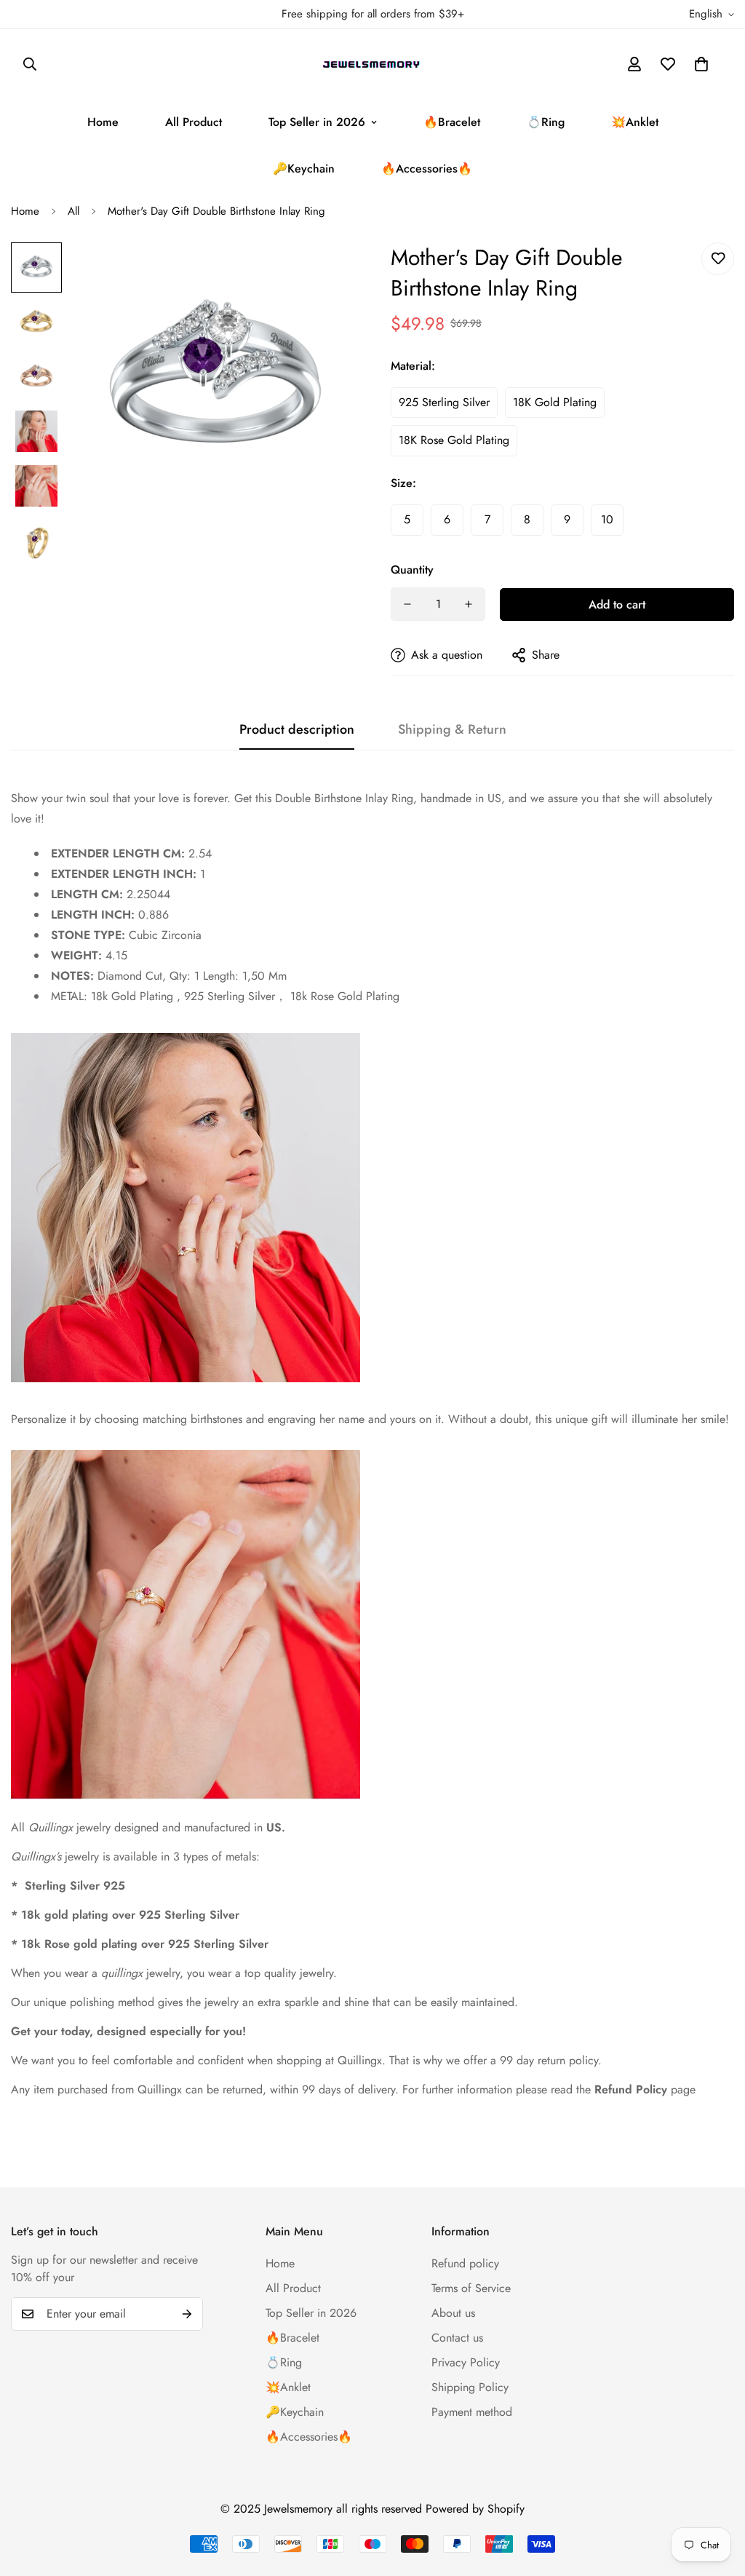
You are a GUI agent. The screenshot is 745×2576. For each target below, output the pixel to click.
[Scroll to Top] (717, 2497)
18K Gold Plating (555, 402)
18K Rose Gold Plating (454, 440)
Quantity (412, 570)
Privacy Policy (466, 2362)
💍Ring (546, 122)
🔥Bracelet (452, 122)
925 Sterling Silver (444, 402)
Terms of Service (471, 2288)
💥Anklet (635, 122)
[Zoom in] (323, 273)
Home (103, 122)
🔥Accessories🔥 (427, 169)
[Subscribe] (187, 2314)
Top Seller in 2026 (317, 122)
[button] (701, 64)
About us (453, 2313)
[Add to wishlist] (718, 259)
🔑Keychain (304, 169)
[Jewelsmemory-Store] (372, 64)
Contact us (457, 2338)
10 (607, 519)
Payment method (472, 2412)
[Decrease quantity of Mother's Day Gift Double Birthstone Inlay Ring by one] (407, 604)
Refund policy (465, 2263)
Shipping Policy (470, 2387)
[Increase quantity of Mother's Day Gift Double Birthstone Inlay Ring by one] (469, 604)
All (73, 211)
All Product (194, 122)
